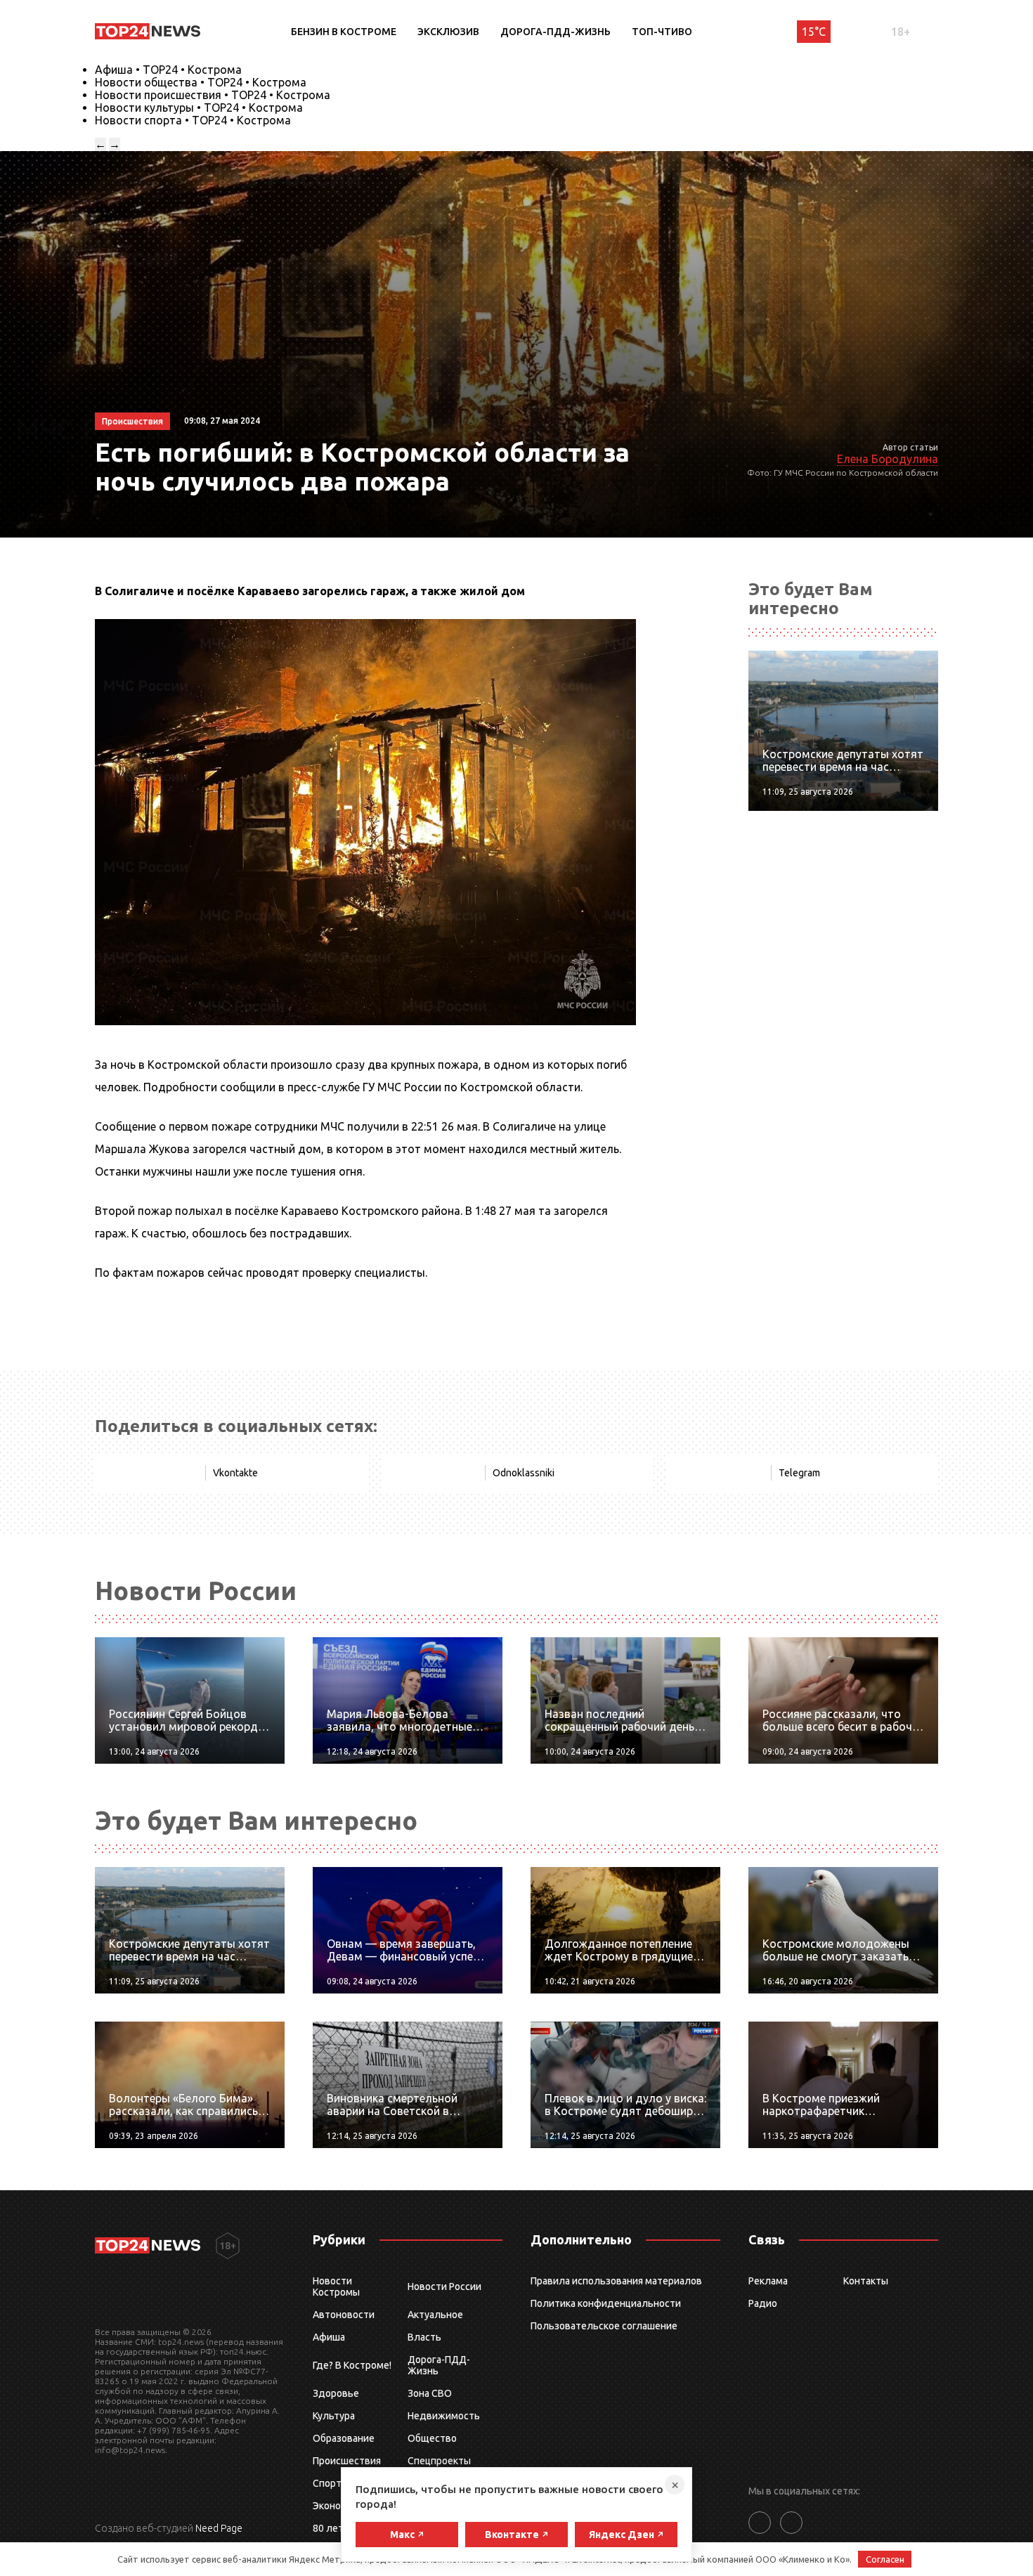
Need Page (219, 2528)
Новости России (444, 2286)
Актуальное (435, 2315)
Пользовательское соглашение (604, 2326)
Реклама (768, 2281)
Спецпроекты (439, 2461)
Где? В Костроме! (352, 2365)
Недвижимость (444, 2416)
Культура (334, 2416)
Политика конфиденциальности (606, 2303)
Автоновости (344, 2315)
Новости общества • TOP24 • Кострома (201, 82)
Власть (424, 2337)
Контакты (866, 2281)
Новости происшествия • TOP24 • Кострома (213, 95)
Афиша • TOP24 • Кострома (168, 70)
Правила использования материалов (616, 2281)
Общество (432, 2438)
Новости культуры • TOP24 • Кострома (199, 108)
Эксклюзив (448, 32)
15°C (814, 32)
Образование (344, 2438)
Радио (763, 2303)
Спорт (327, 2483)
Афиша (329, 2337)
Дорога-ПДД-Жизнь (556, 32)
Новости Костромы (336, 2286)
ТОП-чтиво (662, 32)
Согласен (885, 2559)
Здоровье (336, 2393)
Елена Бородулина (888, 459)
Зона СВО (430, 2393)
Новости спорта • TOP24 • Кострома (193, 120)
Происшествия (347, 2461)
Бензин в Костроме (344, 32)
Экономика (338, 2506)
